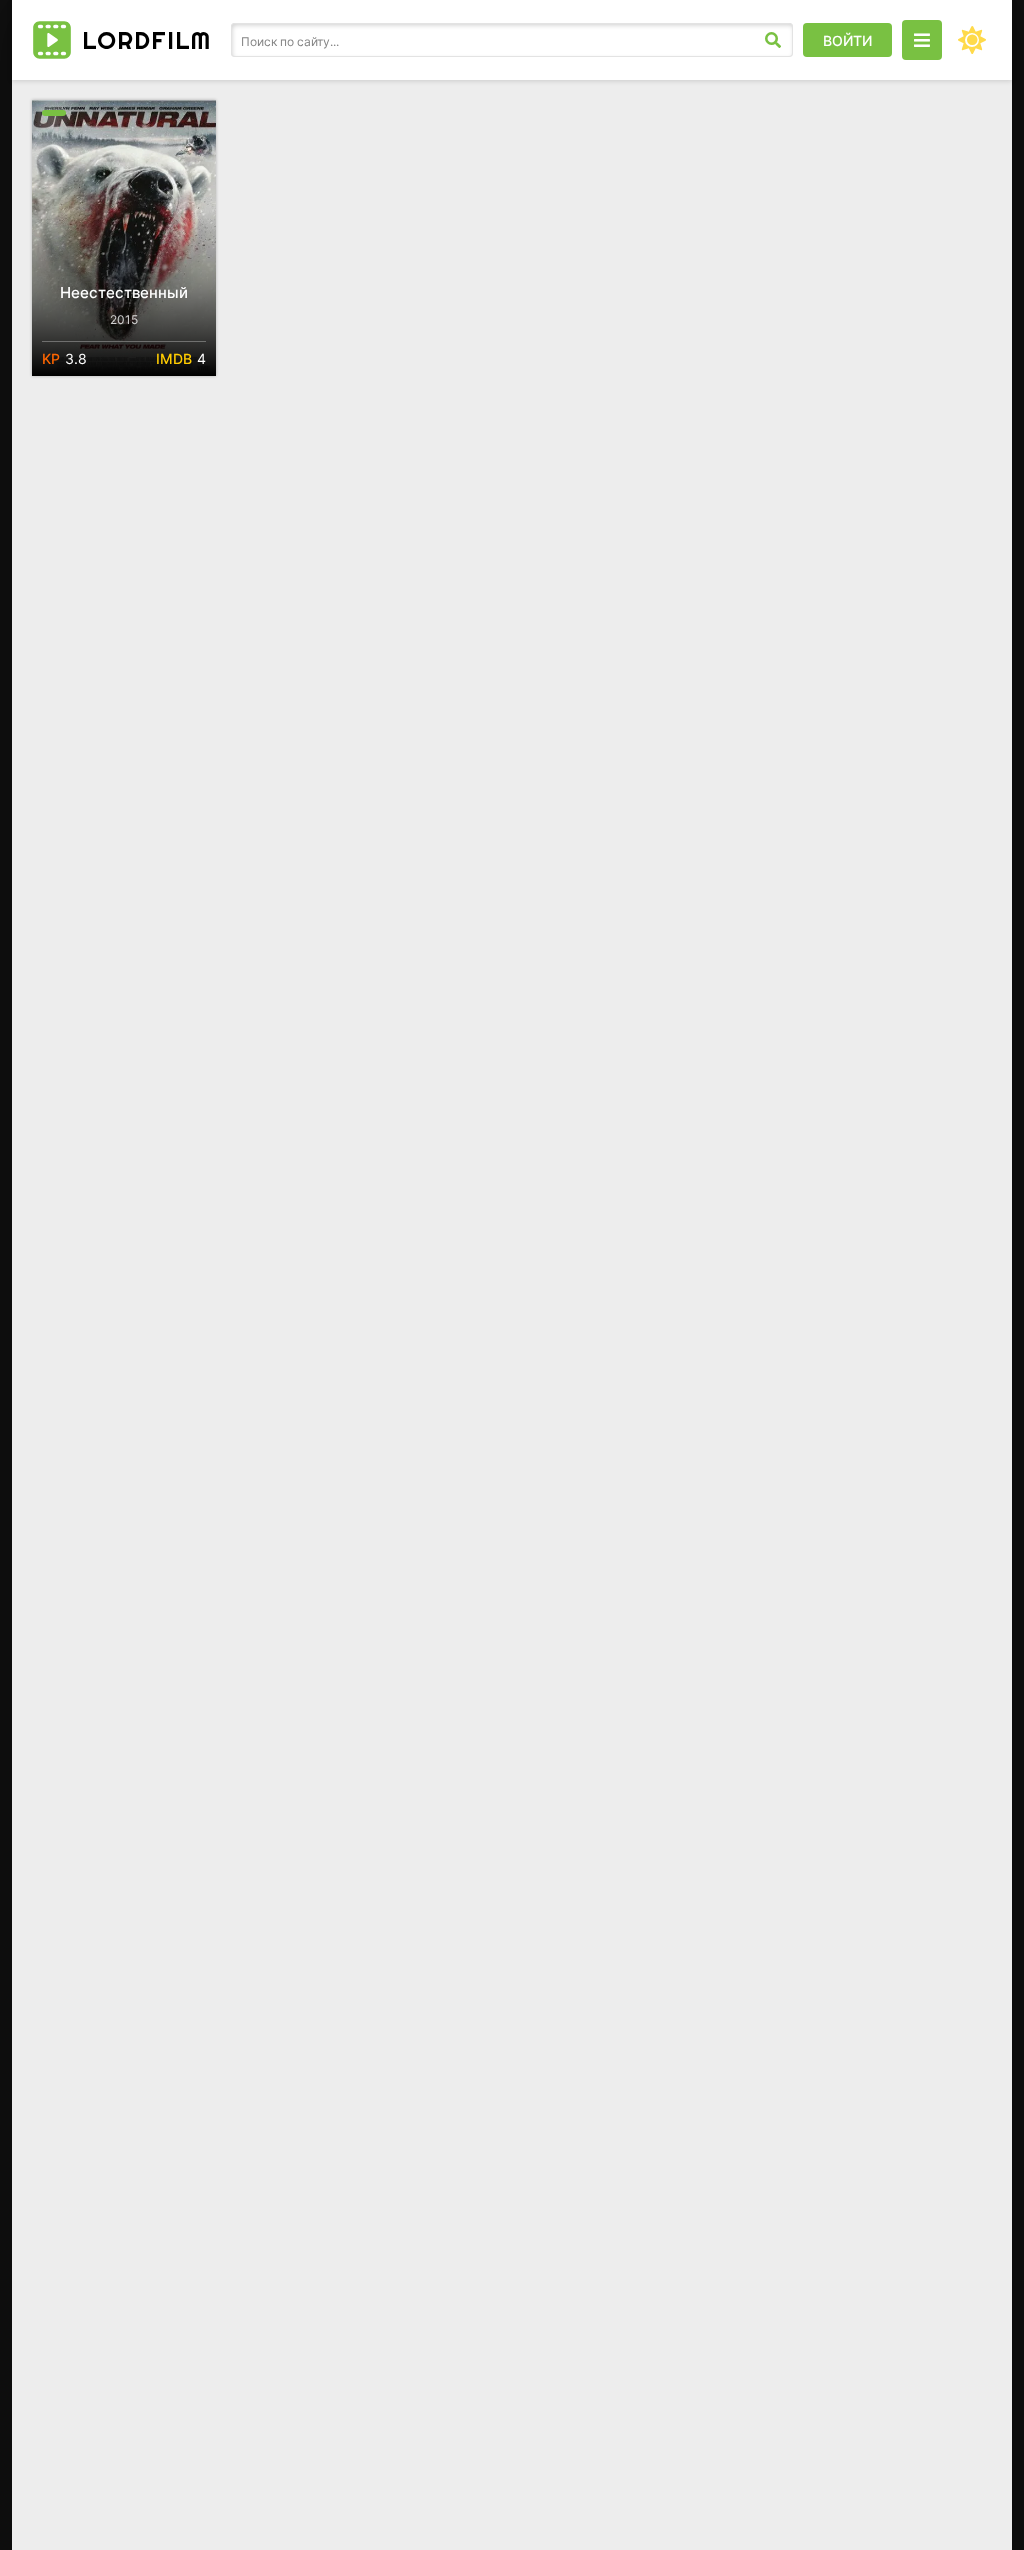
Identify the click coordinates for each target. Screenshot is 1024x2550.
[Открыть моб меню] (922, 40)
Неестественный (124, 292)
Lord (146, 40)
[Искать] (773, 40)
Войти (847, 40)
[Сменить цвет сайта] (972, 40)
